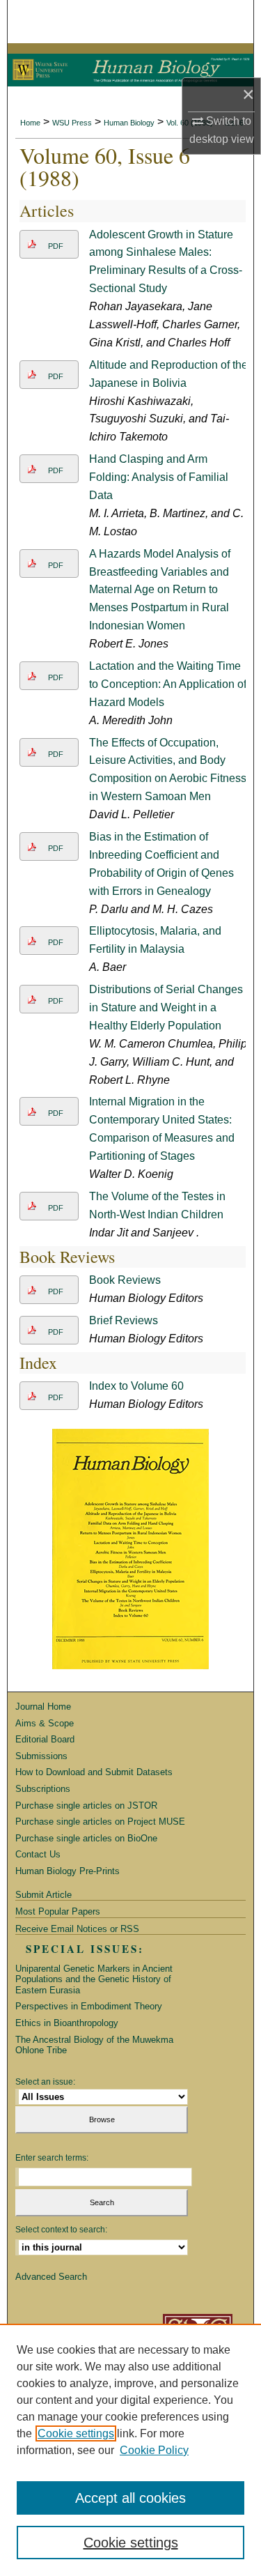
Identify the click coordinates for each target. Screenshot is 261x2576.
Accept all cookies (130, 2498)
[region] (130, 2450)
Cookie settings (76, 2433)
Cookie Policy (154, 2450)
